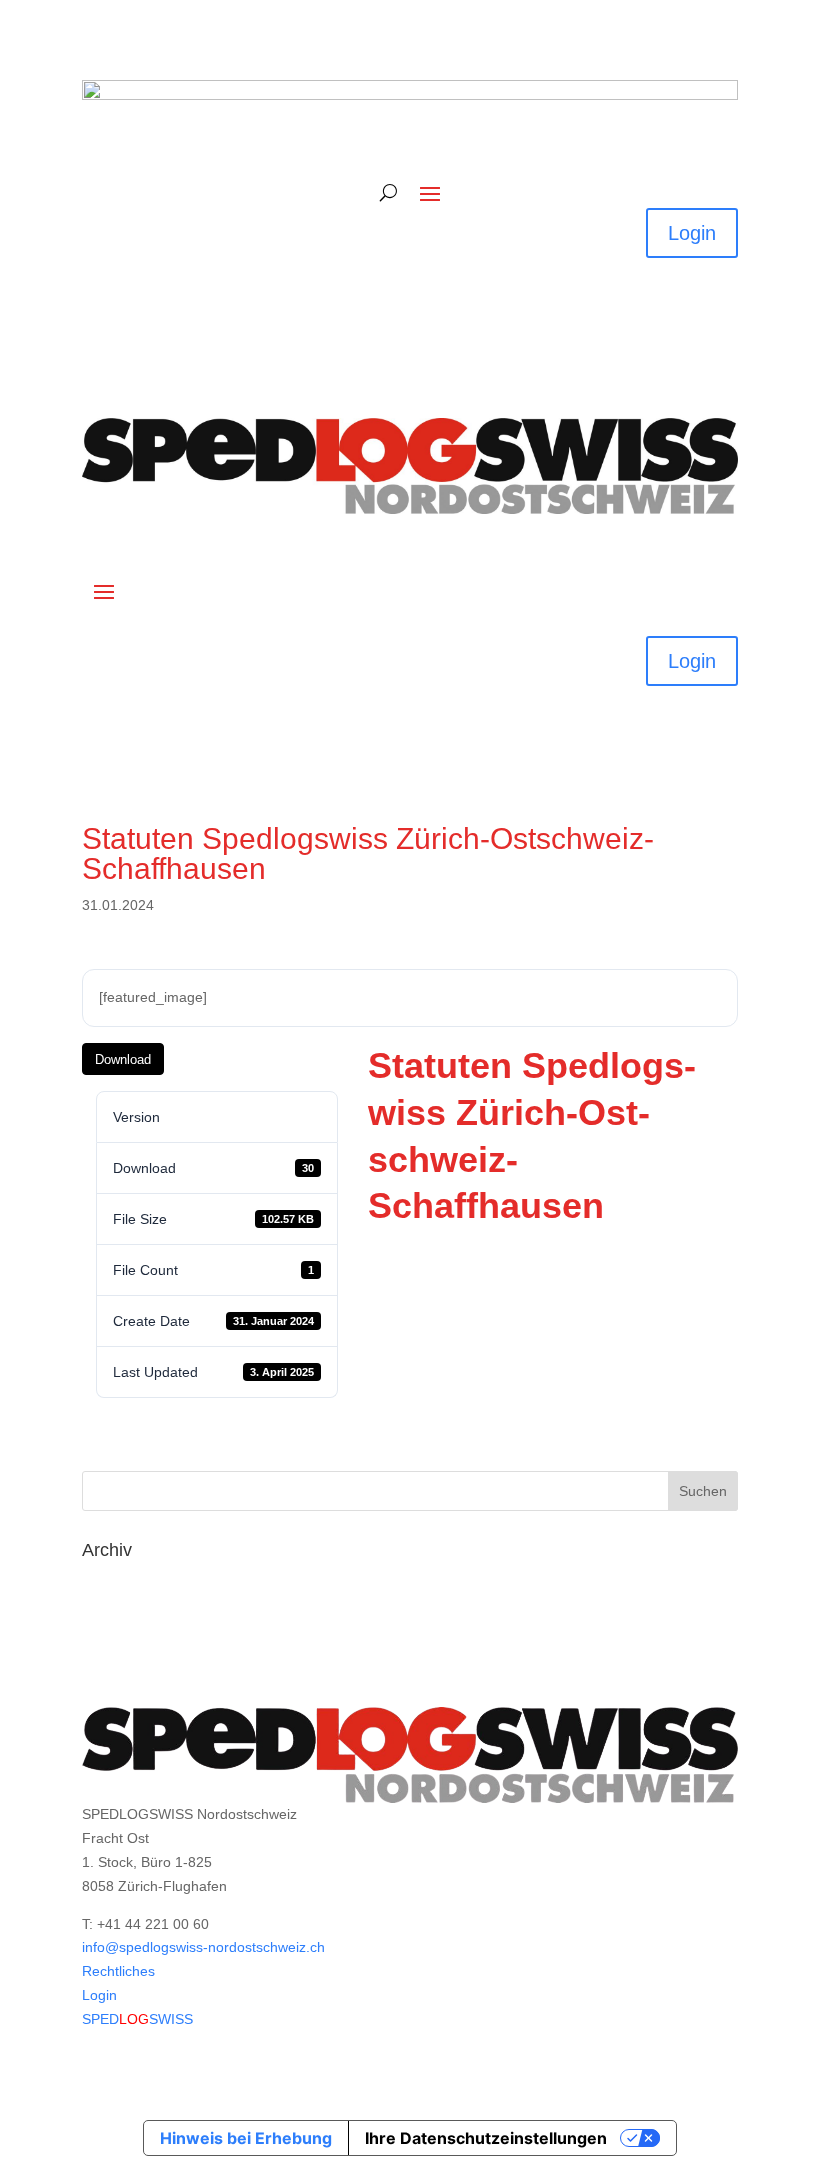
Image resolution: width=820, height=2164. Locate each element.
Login (692, 233)
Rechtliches (118, 1971)
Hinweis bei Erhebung (246, 2138)
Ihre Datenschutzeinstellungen (486, 2138)
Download (123, 1059)
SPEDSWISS (137, 2019)
